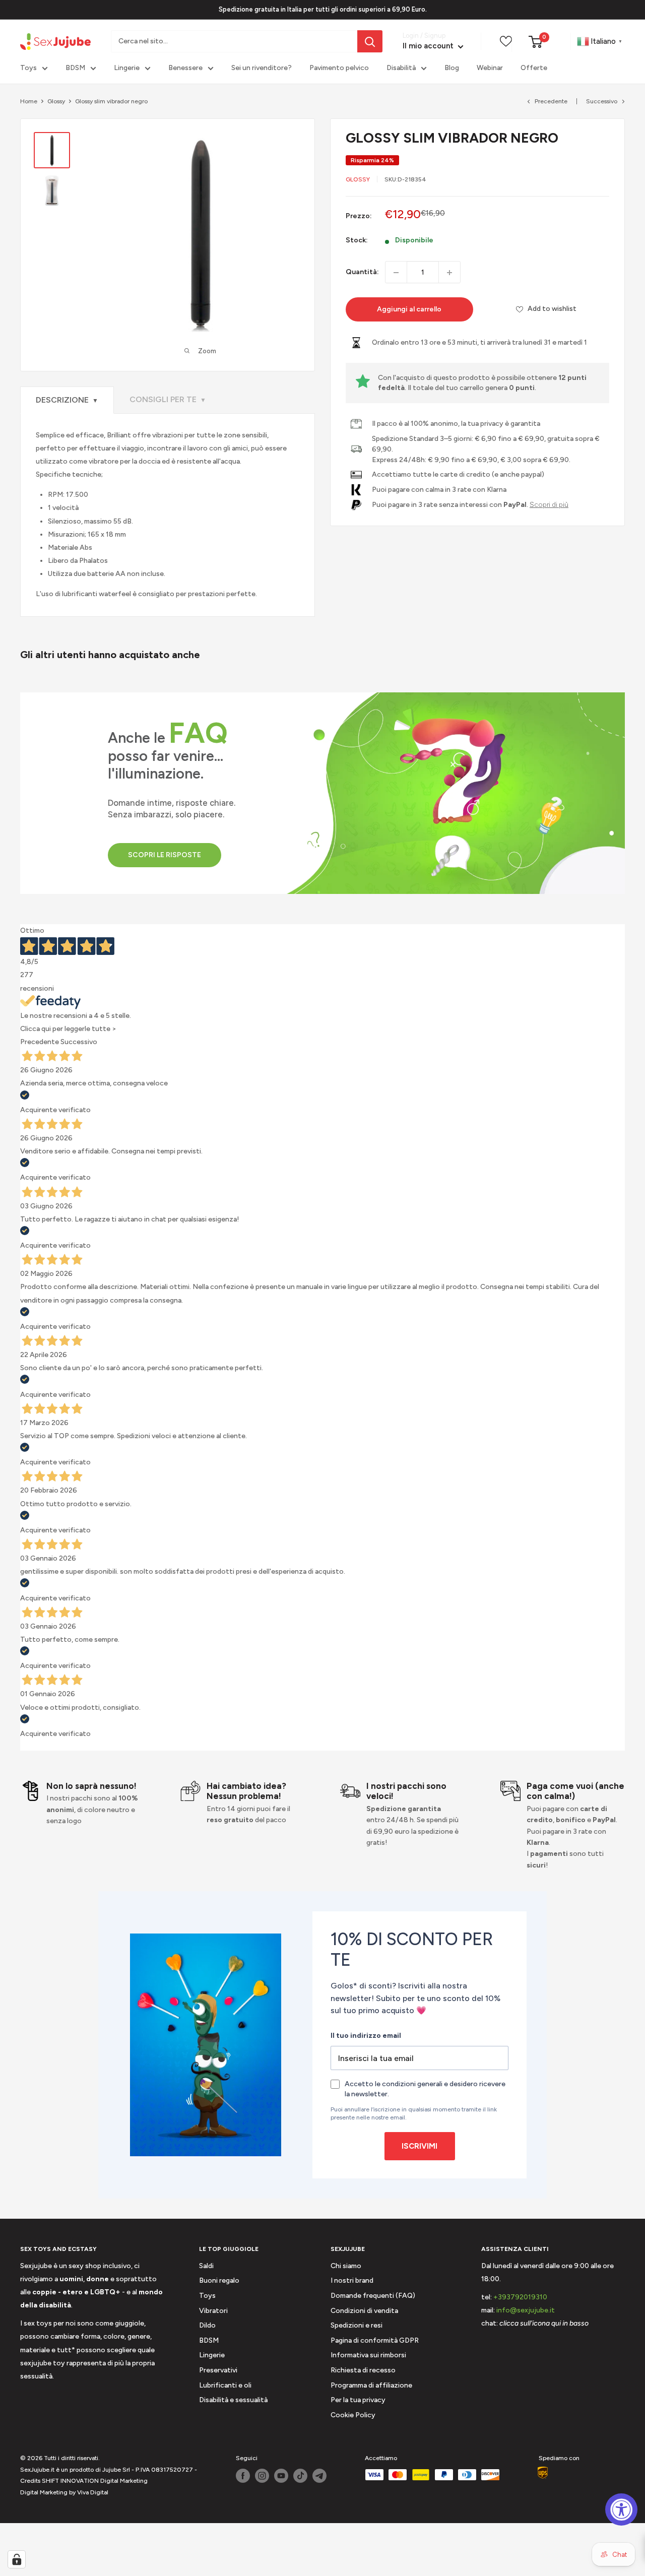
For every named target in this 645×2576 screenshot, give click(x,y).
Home (29, 101)
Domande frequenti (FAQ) (373, 2296)
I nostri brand (352, 2280)
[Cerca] (370, 41)
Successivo (602, 101)
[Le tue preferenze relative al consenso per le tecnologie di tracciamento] (17, 2559)
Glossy (56, 101)
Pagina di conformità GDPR (375, 2340)
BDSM (75, 68)
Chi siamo (346, 2266)
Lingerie (127, 68)
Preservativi (218, 2370)
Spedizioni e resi (357, 2325)
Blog (452, 68)
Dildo (207, 2325)
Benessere (185, 68)
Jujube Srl (116, 2470)
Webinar (490, 68)
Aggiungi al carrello (409, 310)
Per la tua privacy (358, 2400)
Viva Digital (93, 2492)
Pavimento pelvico (339, 68)
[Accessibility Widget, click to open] (621, 2509)
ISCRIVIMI (420, 2146)
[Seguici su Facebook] (243, 2476)
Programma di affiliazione (371, 2385)
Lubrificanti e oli (225, 2385)
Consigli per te (168, 399)
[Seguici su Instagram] (262, 2476)
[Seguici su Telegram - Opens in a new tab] (319, 2476)
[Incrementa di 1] (449, 273)
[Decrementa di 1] (396, 273)
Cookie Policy (353, 2415)
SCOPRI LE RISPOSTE (165, 855)
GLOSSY (358, 179)
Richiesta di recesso (363, 2370)
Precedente (551, 101)
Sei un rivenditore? (262, 68)
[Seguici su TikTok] (300, 2476)
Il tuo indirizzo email (366, 2036)
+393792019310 (520, 2297)
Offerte (534, 68)
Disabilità (401, 68)
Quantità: (362, 272)
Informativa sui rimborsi (368, 2355)
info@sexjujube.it (526, 2310)
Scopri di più (549, 504)
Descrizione (67, 400)
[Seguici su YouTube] (281, 2476)
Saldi (206, 2266)
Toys (28, 68)
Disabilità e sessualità (233, 2400)
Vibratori (213, 2311)
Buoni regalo (219, 2280)
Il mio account (429, 46)
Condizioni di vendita (364, 2311)
